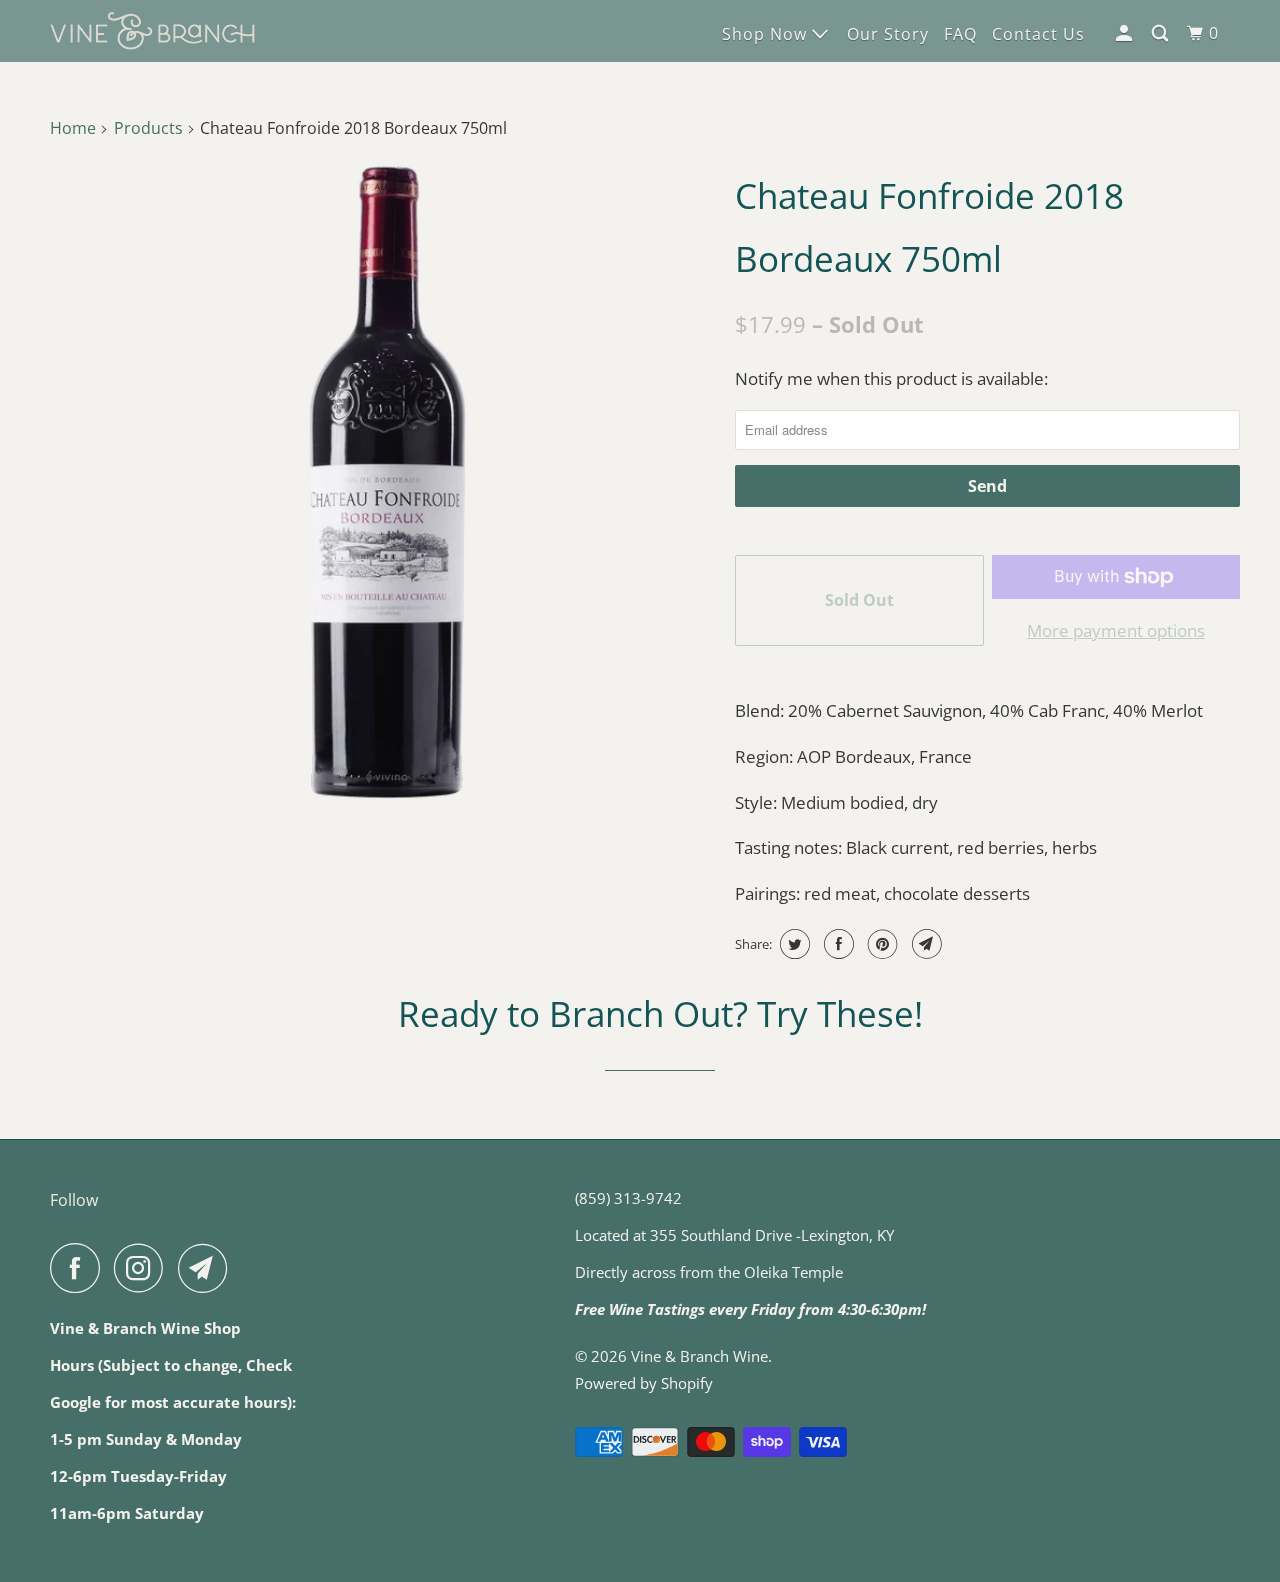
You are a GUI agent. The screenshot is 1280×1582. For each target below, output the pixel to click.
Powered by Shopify (644, 1383)
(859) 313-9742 (628, 1198)
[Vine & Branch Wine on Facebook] (80, 1268)
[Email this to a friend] (924, 944)
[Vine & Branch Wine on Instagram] (144, 1268)
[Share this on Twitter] (792, 944)
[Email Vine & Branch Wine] (208, 1268)
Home (73, 128)
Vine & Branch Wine (699, 1356)
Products (148, 128)
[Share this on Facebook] (836, 944)
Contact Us (1038, 34)
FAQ (960, 34)
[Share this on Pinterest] (880, 944)
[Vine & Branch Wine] (152, 31)
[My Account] (1126, 33)
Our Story (888, 34)
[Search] (1162, 33)
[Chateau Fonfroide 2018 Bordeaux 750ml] (387, 482)
